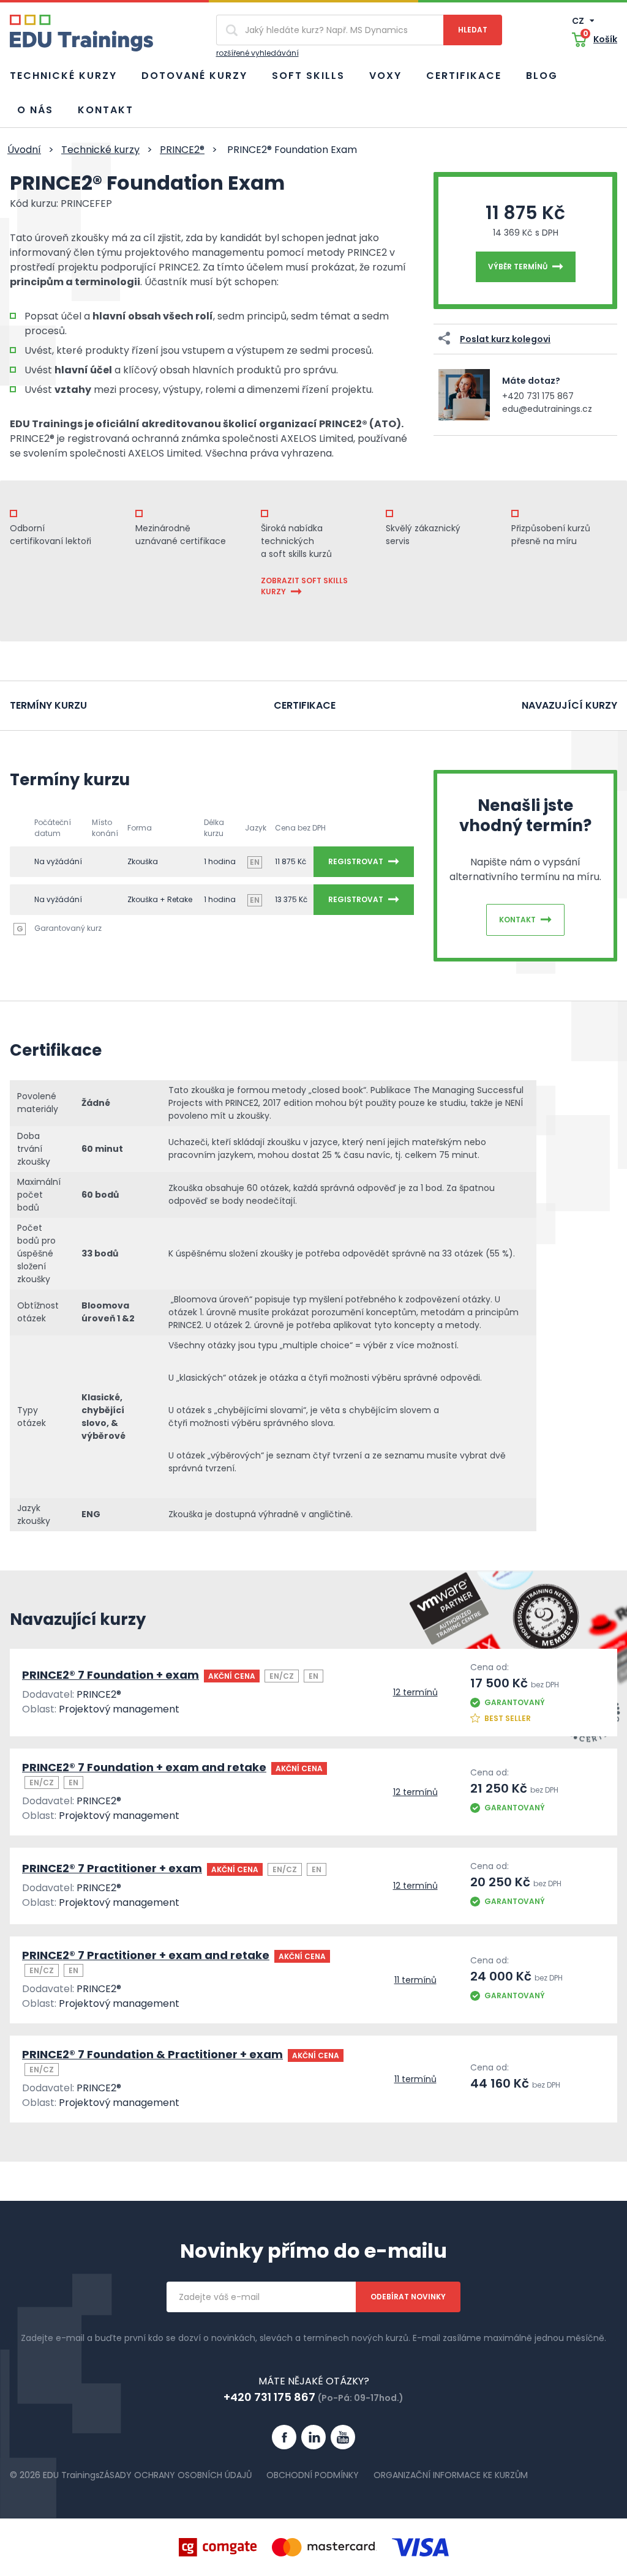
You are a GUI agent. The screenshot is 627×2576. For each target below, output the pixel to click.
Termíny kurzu (48, 705)
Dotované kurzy (194, 76)
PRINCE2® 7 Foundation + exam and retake (144, 1767)
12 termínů (415, 1692)
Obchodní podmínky (313, 2475)
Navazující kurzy (569, 705)
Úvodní (24, 150)
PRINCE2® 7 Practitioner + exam (112, 1868)
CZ (579, 21)
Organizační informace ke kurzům (451, 2475)
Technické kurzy (63, 76)
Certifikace (464, 76)
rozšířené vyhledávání (257, 53)
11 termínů (415, 1980)
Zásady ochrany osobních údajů (175, 2475)
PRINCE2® (182, 150)
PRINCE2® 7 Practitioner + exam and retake (146, 1955)
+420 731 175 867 (538, 396)
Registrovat (356, 861)
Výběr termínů (518, 267)
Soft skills (308, 76)
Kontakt (106, 110)
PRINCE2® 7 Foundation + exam (111, 1675)
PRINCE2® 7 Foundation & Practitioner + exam (152, 2054)
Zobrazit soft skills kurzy (304, 586)
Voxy (385, 76)
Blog (542, 76)
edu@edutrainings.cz (547, 409)
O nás (35, 110)
